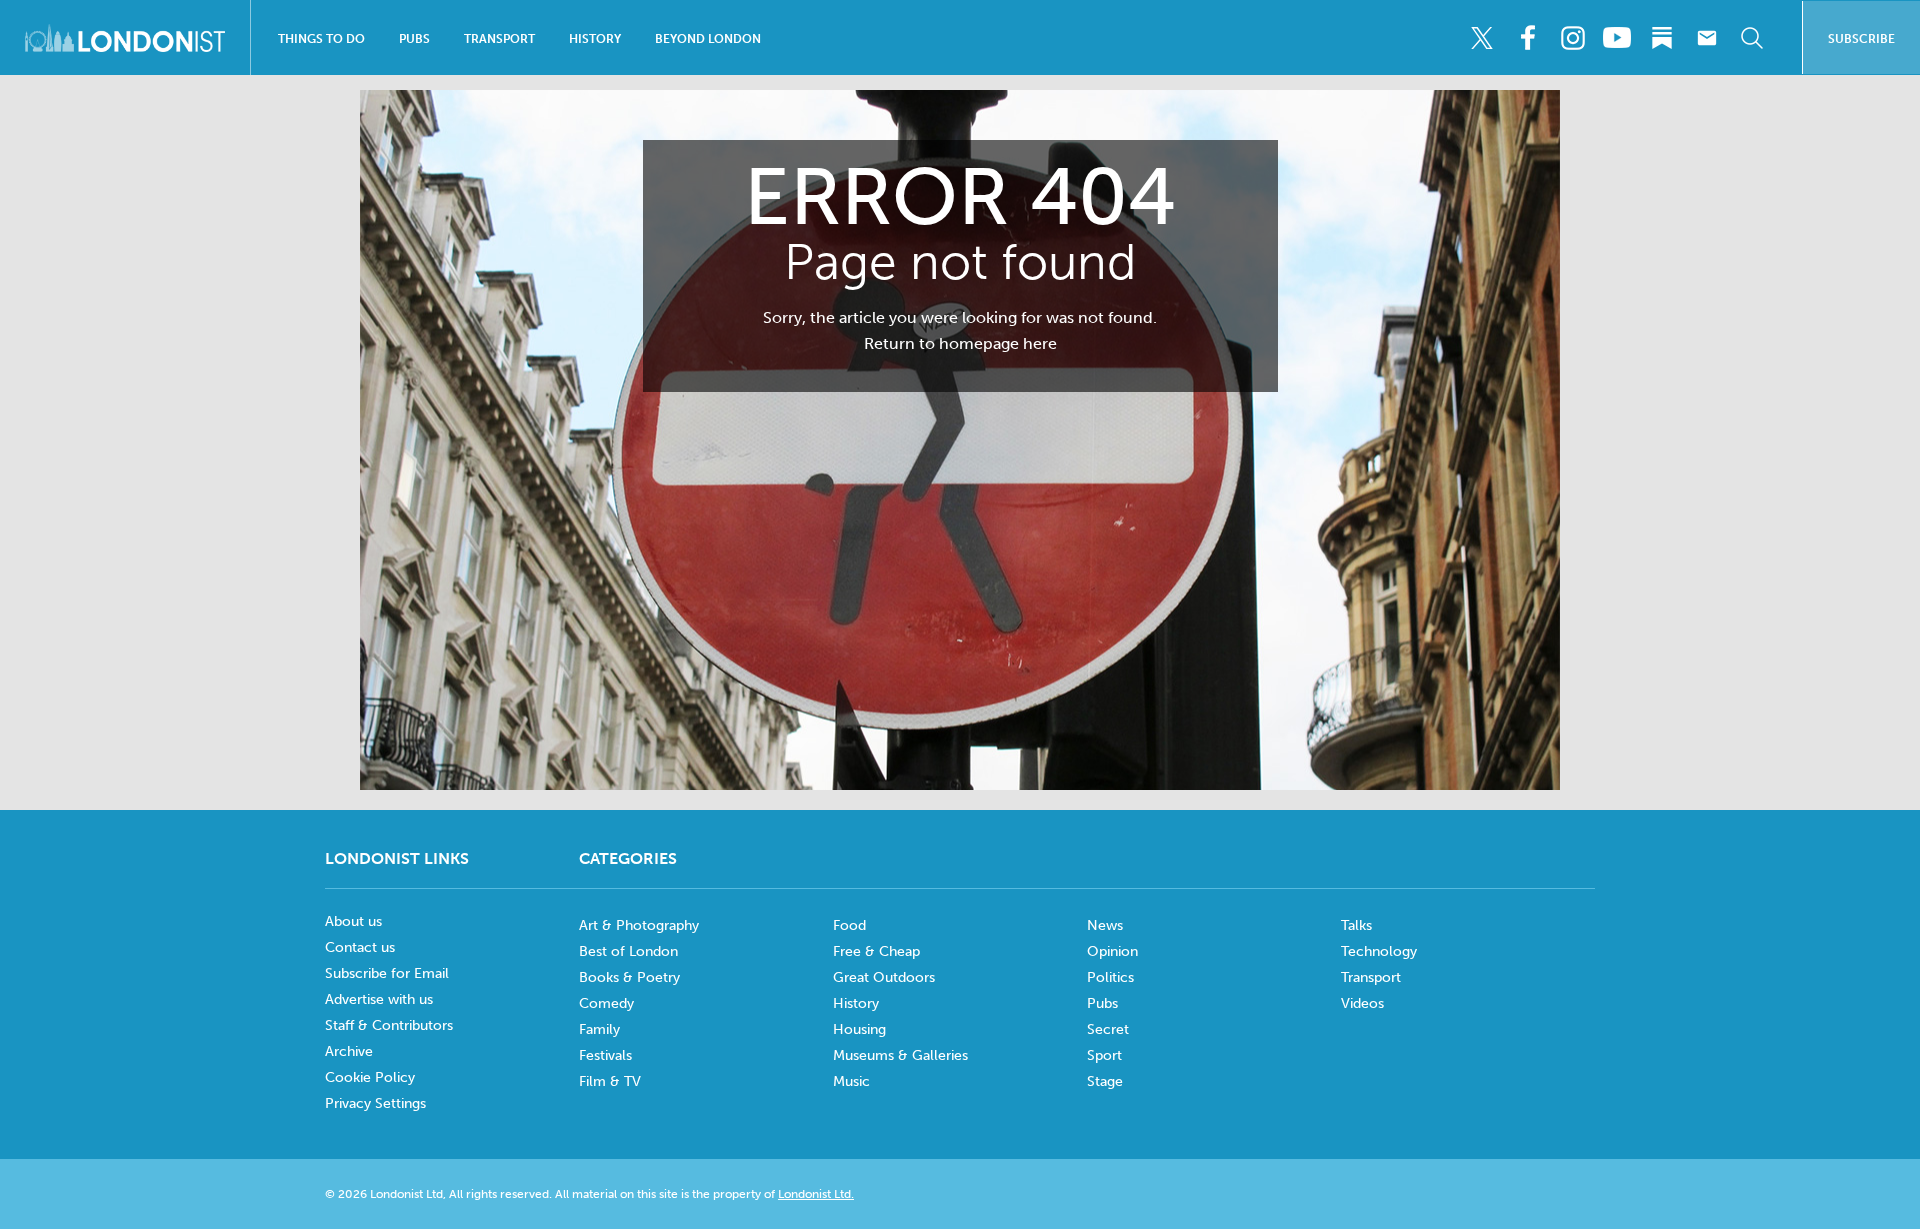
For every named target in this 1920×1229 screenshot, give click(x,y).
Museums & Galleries (900, 1055)
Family (599, 1029)
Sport (1104, 1055)
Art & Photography (639, 925)
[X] (1482, 38)
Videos (1362, 1003)
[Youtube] (1617, 38)
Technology (1379, 951)
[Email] (1707, 38)
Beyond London (708, 39)
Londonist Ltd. (816, 1194)
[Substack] (1662, 38)
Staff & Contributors (389, 1025)
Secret (1108, 1029)
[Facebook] (1527, 38)
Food (849, 925)
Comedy (606, 1003)
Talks (1356, 925)
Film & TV (610, 1081)
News (1105, 925)
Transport (499, 39)
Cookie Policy (370, 1077)
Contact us (360, 947)
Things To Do (321, 39)
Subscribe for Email (387, 973)
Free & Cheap (876, 951)
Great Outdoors (884, 977)
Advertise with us (379, 999)
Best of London (628, 951)
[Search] (1752, 38)
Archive (349, 1051)
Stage (1105, 1081)
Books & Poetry (629, 977)
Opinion (1112, 951)
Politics (1110, 977)
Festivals (605, 1055)
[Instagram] (1572, 38)
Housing (859, 1029)
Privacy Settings (375, 1103)
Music (851, 1081)
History (595, 39)
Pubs (414, 39)
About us (353, 921)
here (1040, 343)
